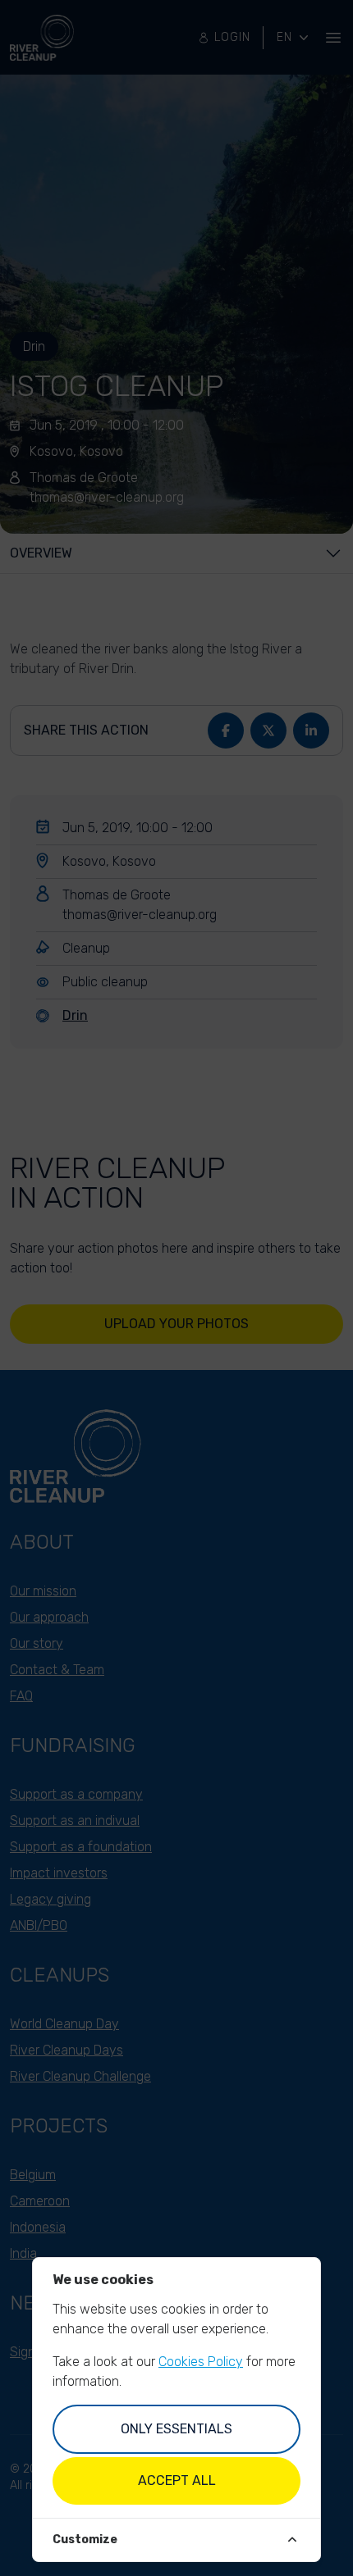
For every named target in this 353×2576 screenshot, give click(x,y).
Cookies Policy (201, 2362)
